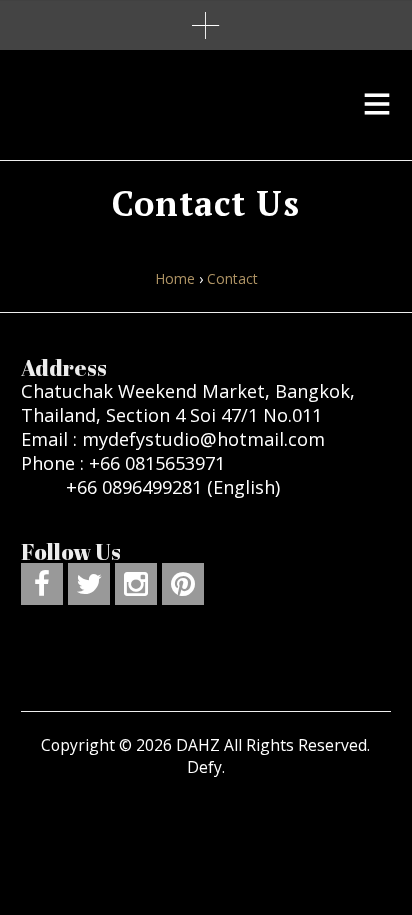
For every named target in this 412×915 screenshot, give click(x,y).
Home (175, 278)
